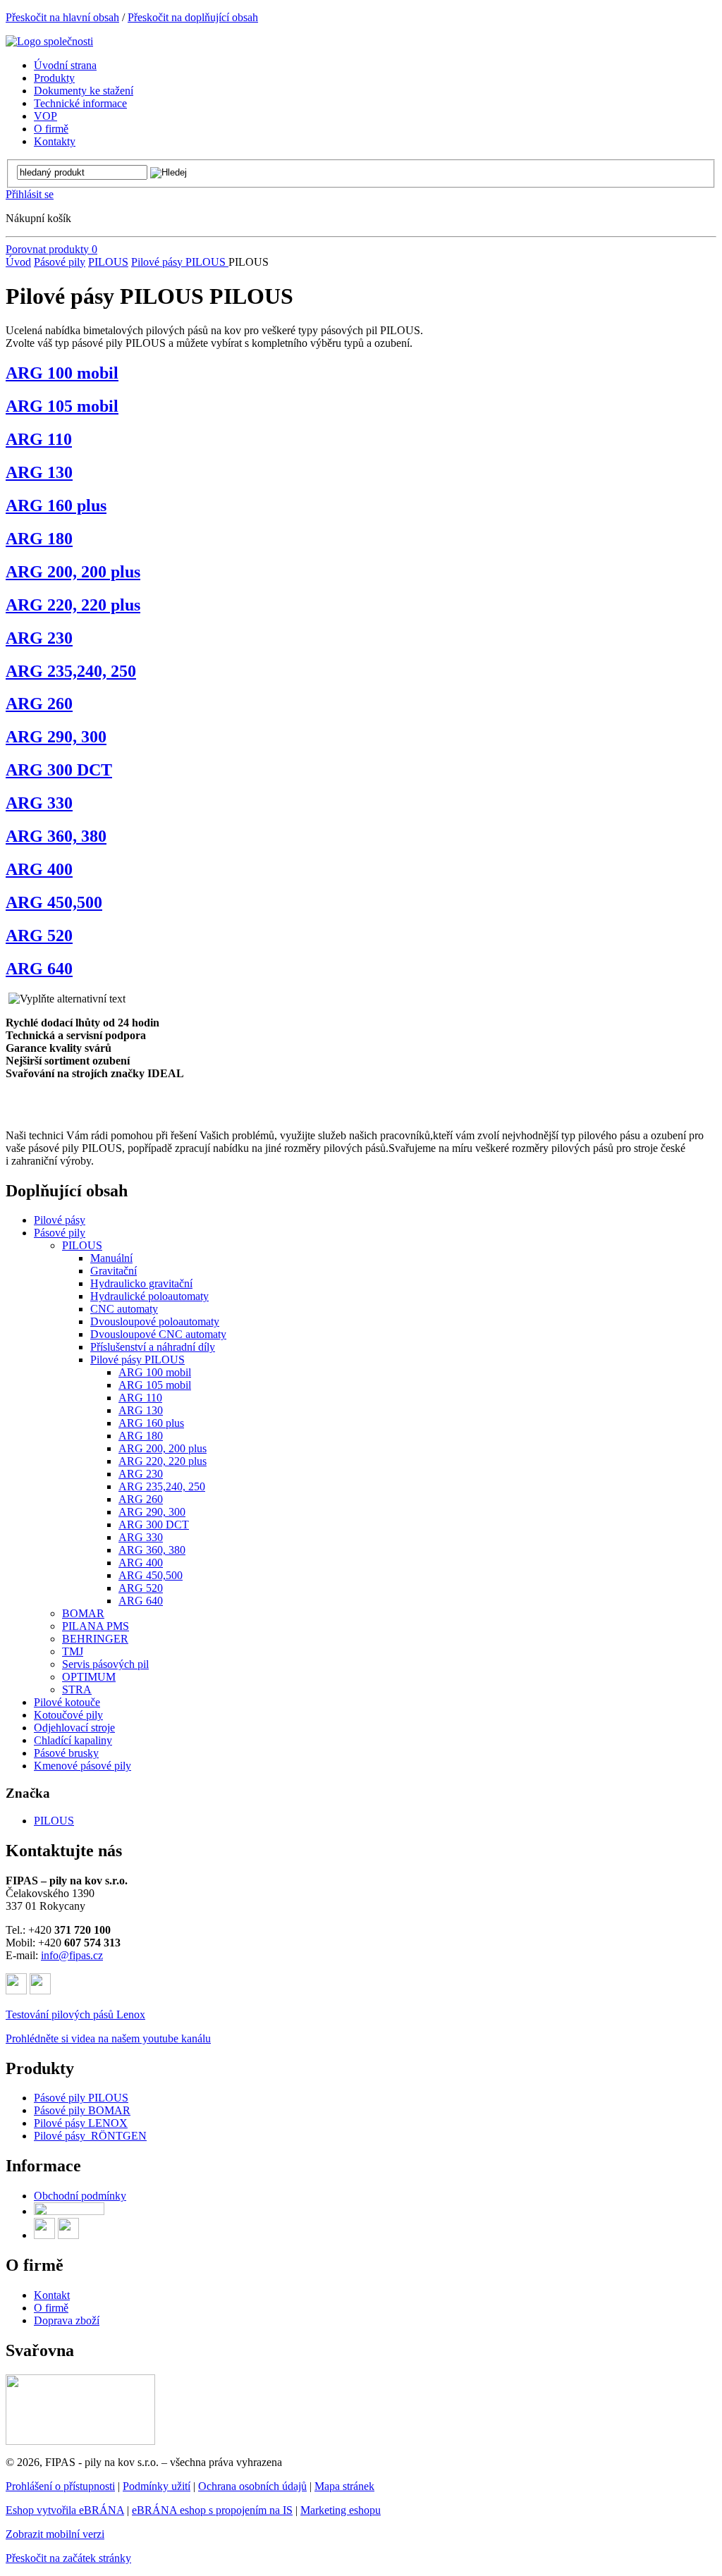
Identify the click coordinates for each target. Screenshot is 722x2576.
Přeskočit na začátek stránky (68, 2558)
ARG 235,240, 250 (71, 671)
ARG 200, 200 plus (73, 572)
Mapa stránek (344, 2486)
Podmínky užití (157, 2486)
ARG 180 (39, 539)
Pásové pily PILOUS (81, 2098)
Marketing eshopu (341, 2510)
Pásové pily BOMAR (82, 2110)
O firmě (51, 2308)
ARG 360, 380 (56, 836)
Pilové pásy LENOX (81, 2123)
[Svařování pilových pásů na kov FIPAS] (80, 2441)
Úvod (18, 262)
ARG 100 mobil (62, 373)
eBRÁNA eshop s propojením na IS (212, 2510)
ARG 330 (39, 803)
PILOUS (108, 262)
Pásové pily (60, 262)
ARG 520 (39, 936)
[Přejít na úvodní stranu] (49, 41)
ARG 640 (39, 969)
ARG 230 (39, 638)
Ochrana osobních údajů (252, 2486)
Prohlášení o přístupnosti (60, 2486)
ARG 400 (39, 869)
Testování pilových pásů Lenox (75, 2014)
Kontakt (52, 2295)
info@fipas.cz (72, 1955)
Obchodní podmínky (80, 2196)
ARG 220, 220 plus (73, 605)
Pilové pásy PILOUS (180, 262)
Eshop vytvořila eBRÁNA (65, 2510)
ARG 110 (39, 439)
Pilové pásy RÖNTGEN (90, 2136)
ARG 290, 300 (56, 737)
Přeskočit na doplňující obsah (193, 17)
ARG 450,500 (54, 902)
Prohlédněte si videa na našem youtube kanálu (108, 2038)
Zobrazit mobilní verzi (55, 2534)
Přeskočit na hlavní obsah (62, 17)
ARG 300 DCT (59, 770)
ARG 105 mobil (62, 406)
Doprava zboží (67, 2320)
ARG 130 (39, 472)
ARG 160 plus (56, 505)
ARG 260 (39, 704)
